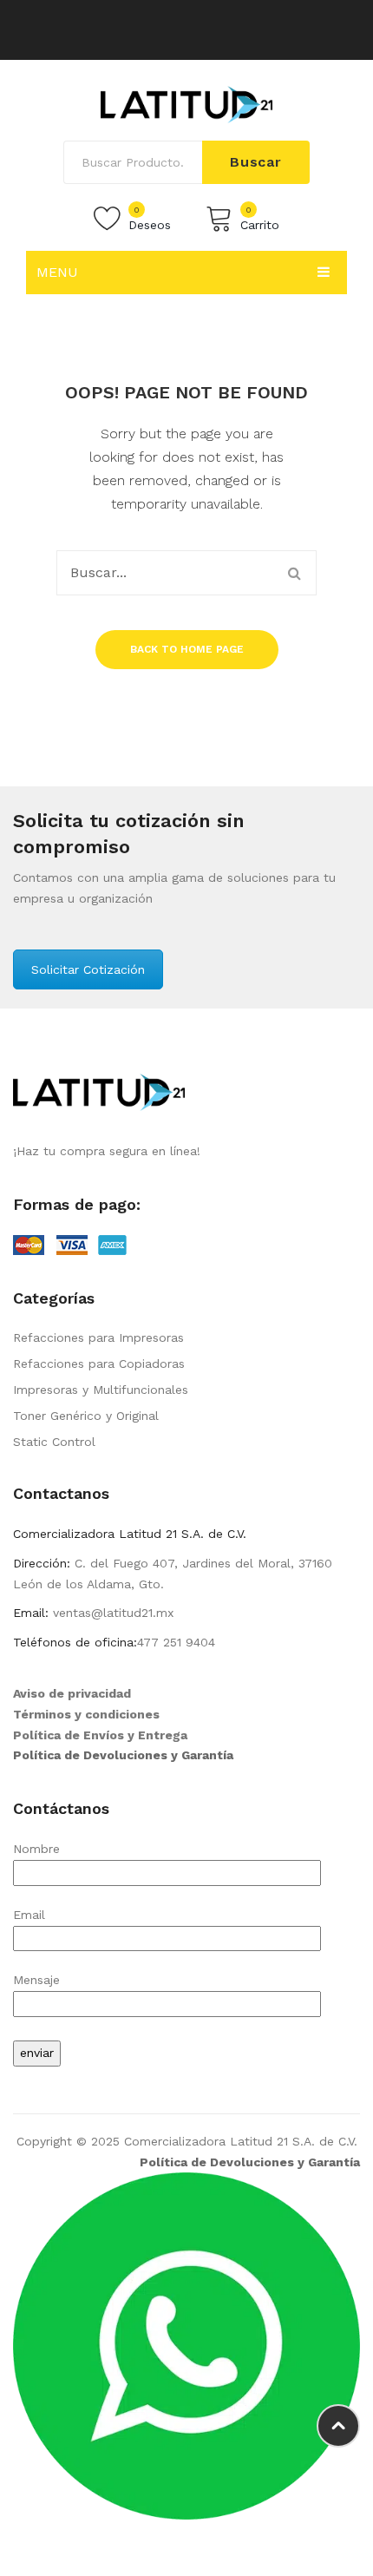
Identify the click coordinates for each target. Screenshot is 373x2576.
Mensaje (36, 1980)
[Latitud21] (186, 103)
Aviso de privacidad (72, 1693)
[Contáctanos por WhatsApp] (186, 2345)
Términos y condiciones (86, 1714)
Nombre (36, 1849)
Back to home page (187, 649)
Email (29, 1915)
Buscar (256, 162)
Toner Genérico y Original (86, 1416)
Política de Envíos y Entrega (100, 1735)
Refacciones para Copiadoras (99, 1364)
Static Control (54, 1442)
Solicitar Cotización (88, 969)
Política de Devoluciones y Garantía (123, 1755)
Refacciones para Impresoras (98, 1337)
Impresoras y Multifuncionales (101, 1390)
